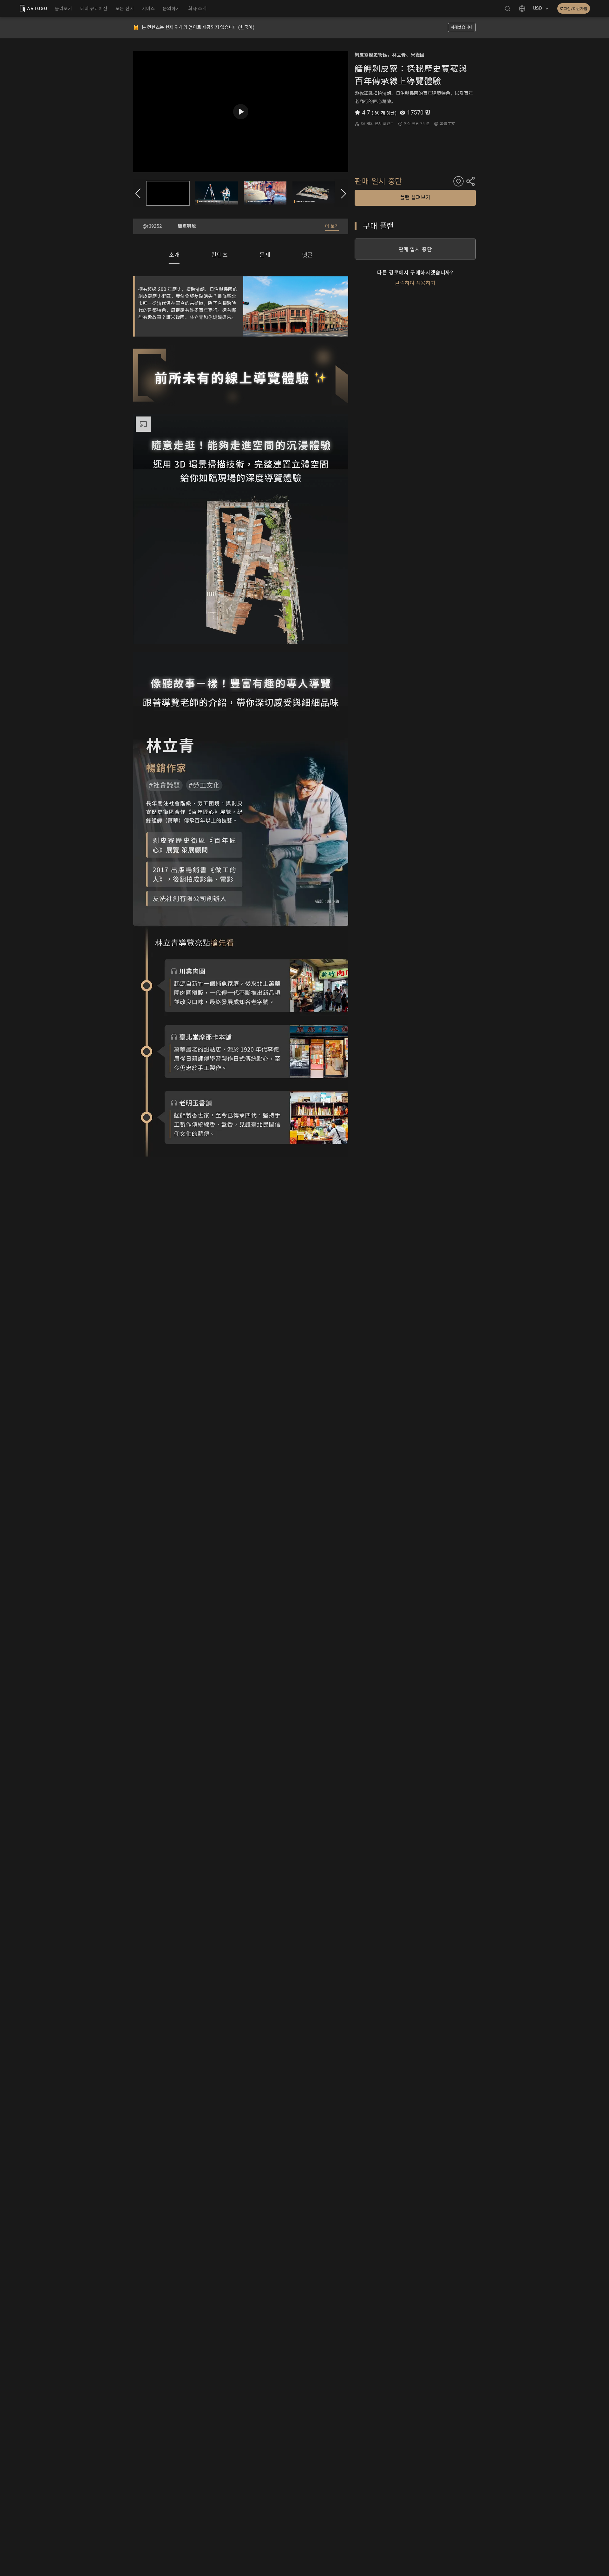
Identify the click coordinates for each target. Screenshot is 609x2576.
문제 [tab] (265, 255)
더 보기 (332, 226)
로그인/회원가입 (574, 9)
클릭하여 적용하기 (415, 283)
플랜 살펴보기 (415, 197)
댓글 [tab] (307, 255)
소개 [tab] (174, 255)
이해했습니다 (462, 27)
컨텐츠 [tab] (219, 255)
